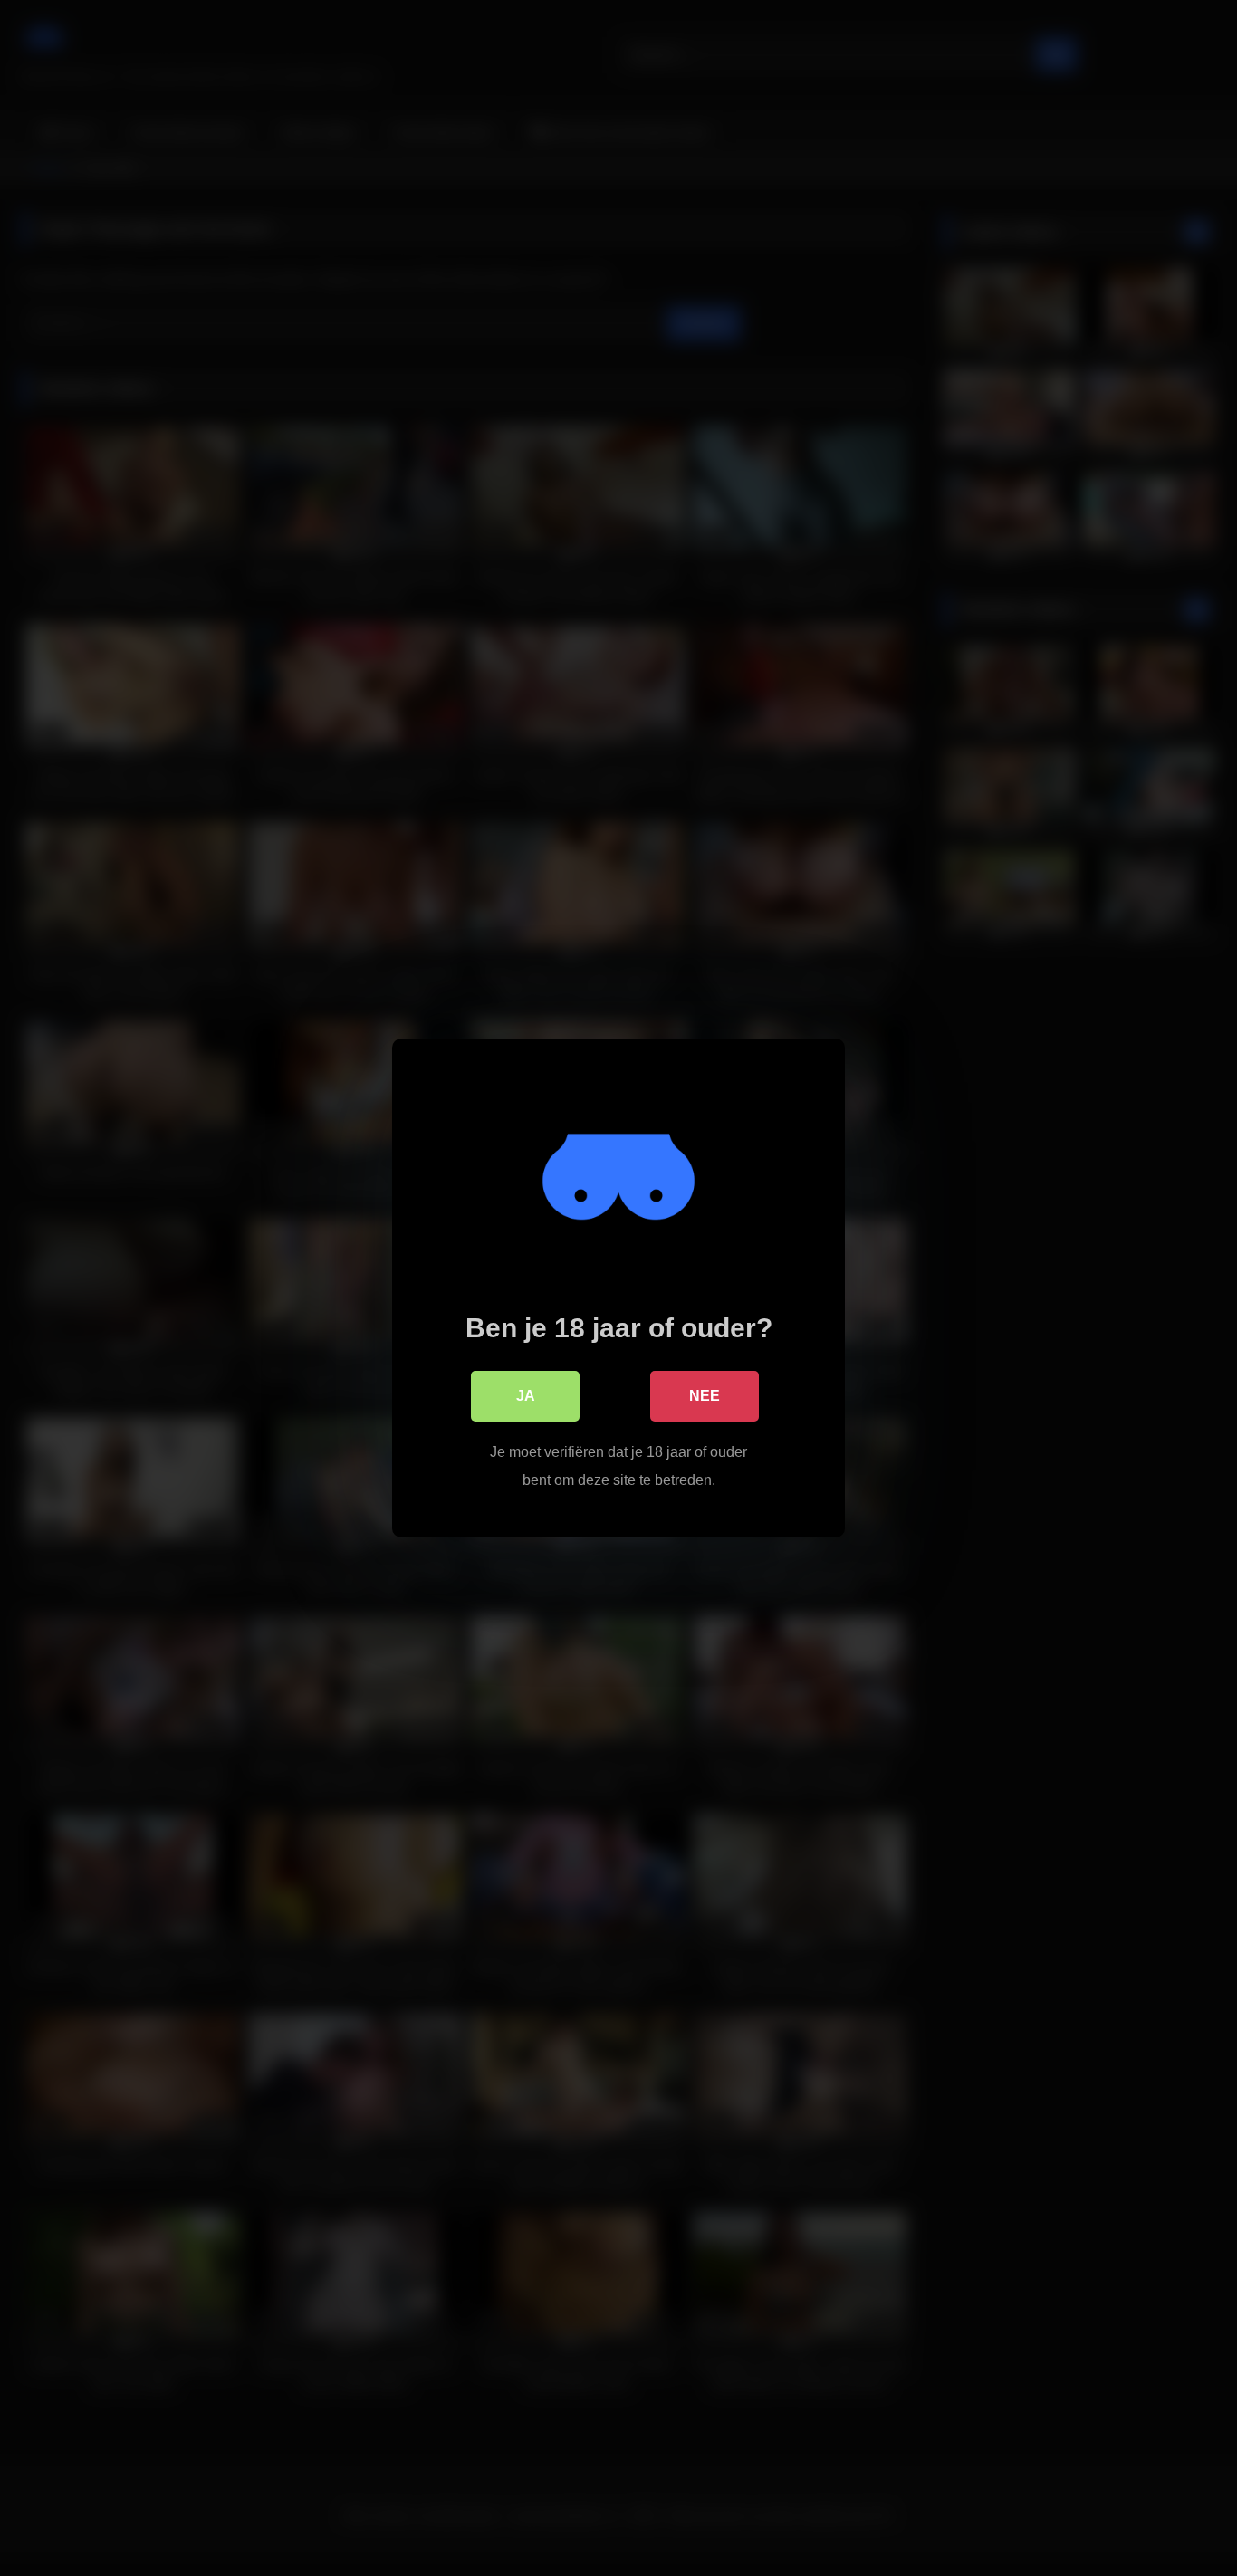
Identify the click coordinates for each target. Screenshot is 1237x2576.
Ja (526, 1396)
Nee (705, 1396)
